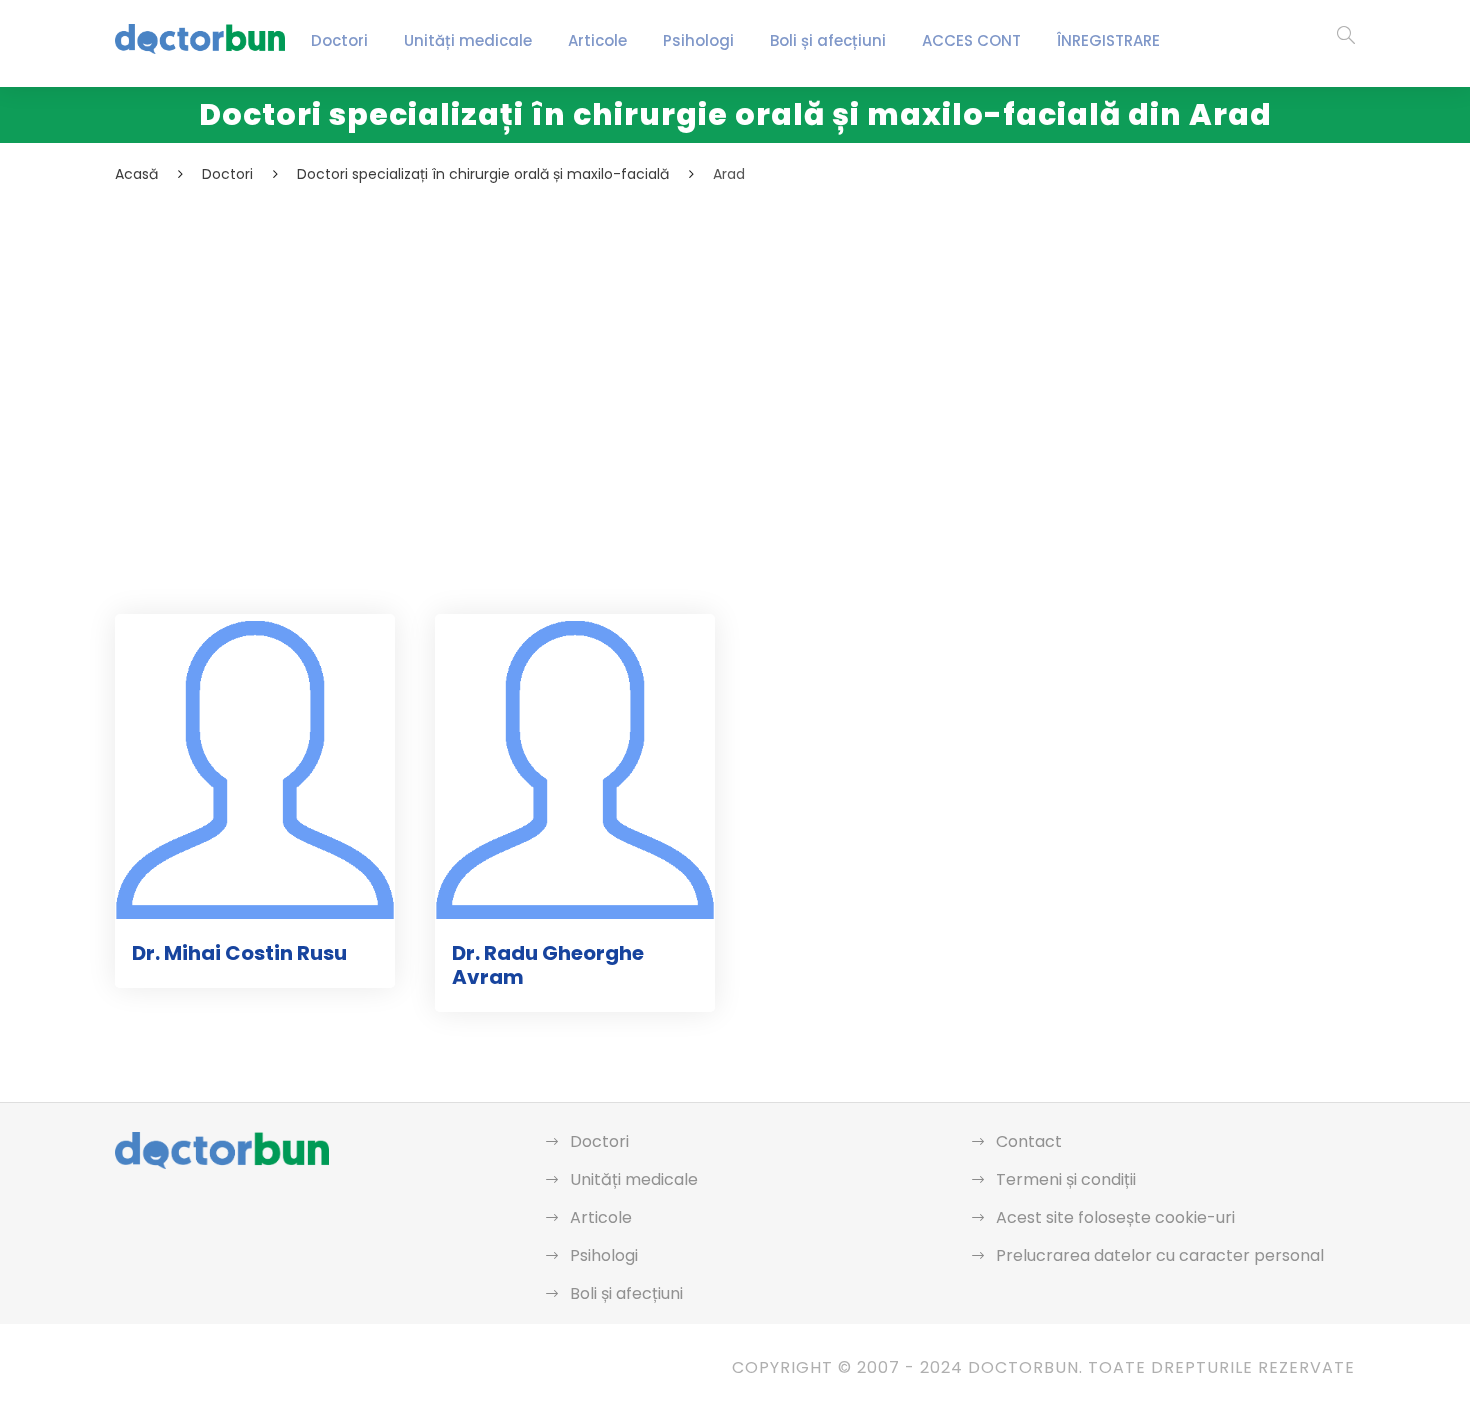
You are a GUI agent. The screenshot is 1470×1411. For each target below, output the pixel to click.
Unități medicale (468, 40)
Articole (597, 40)
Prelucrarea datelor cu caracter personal (1160, 1255)
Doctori (339, 40)
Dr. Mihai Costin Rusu (239, 953)
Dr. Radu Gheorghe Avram (548, 965)
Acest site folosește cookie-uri (1115, 1217)
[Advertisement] (715, 336)
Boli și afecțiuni (828, 40)
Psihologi (698, 40)
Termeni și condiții (1066, 1179)
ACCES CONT (971, 40)
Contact (1029, 1141)
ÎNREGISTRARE (1108, 40)
